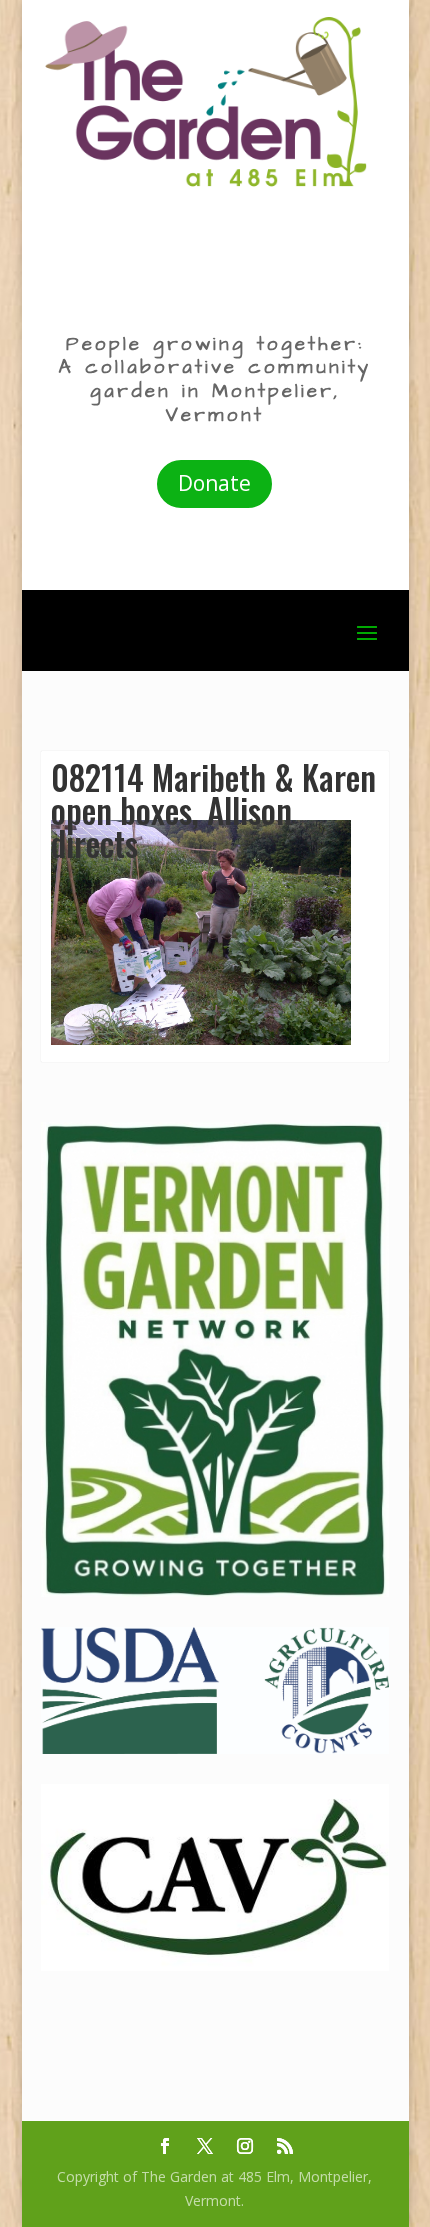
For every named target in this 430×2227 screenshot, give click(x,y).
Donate (214, 483)
